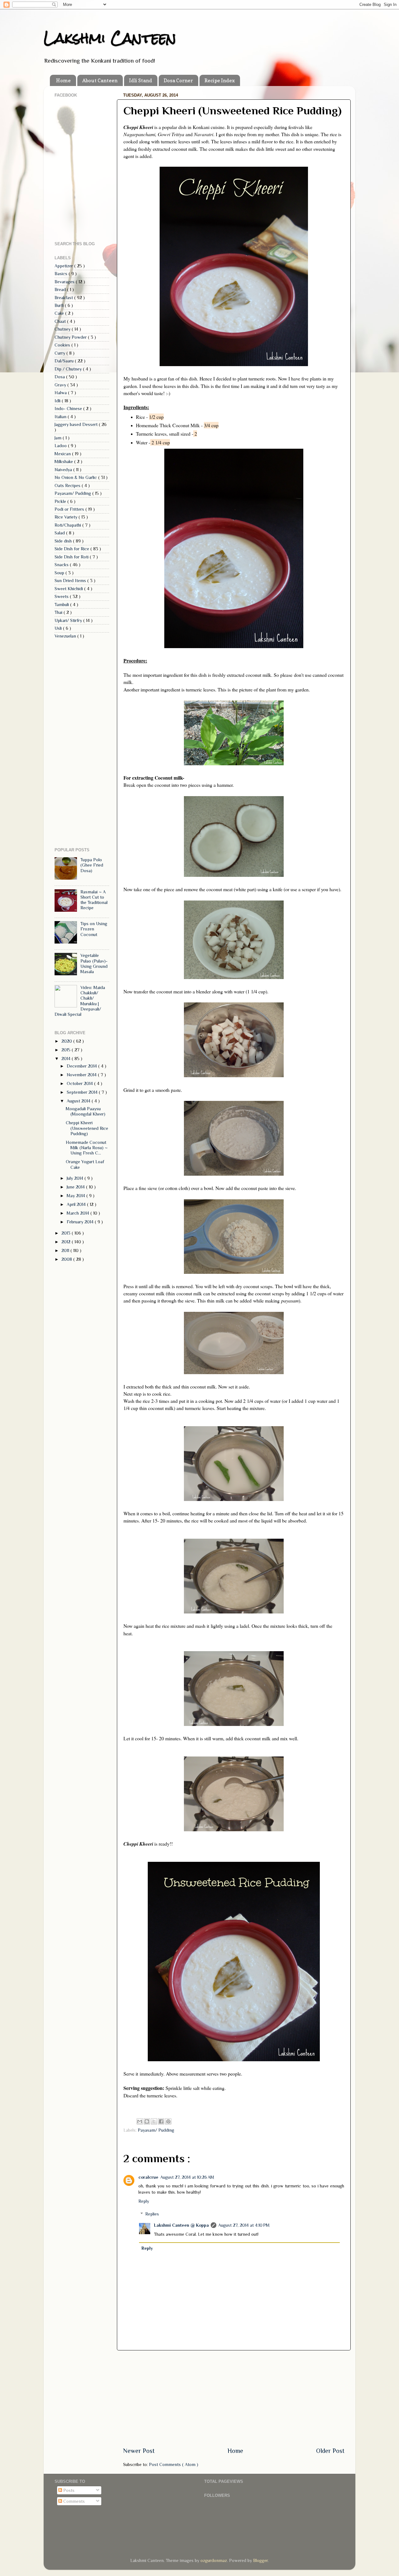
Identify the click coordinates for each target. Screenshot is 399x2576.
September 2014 (83, 1092)
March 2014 (79, 1213)
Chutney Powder (71, 337)
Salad (60, 533)
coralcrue (148, 2177)
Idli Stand (141, 80)
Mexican (63, 454)
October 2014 (80, 1083)
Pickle (61, 501)
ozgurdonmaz (214, 2560)
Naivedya (64, 470)
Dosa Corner (178, 80)
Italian (61, 417)
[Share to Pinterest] (168, 2121)
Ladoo (61, 446)
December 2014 (82, 1066)
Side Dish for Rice (72, 549)
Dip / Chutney (69, 369)
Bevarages (65, 282)
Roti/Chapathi (68, 525)
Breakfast (64, 298)
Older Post (330, 2451)
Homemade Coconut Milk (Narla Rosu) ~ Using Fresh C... (87, 1148)
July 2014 (76, 1178)
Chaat (61, 321)
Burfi (60, 305)
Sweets (62, 596)
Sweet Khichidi (69, 589)
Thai (59, 612)
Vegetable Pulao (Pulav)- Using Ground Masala (94, 963)
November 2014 (82, 1075)
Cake (60, 313)
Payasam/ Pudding (156, 2130)
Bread (61, 289)
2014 (67, 1059)
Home (63, 80)
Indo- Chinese (69, 409)
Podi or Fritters (70, 509)
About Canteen (100, 80)
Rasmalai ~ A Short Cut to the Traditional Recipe (94, 900)
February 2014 (81, 1222)
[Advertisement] (234, 2398)
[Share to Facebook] (161, 2121)
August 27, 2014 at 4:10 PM (244, 2225)
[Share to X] (154, 2121)
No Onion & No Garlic (76, 477)
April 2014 (77, 1204)
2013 (67, 1233)
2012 (67, 1242)
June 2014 (76, 1187)
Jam (59, 438)
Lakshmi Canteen (110, 38)
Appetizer (64, 266)
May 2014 (77, 1196)
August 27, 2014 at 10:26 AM (187, 2177)
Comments (73, 2501)
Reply (144, 2201)
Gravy (61, 385)
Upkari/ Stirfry (69, 620)
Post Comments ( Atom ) (174, 2464)
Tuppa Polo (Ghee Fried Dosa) (92, 865)
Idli (58, 401)
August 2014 (79, 1101)
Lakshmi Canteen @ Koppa (181, 2225)
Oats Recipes (68, 485)
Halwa (61, 393)
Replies (152, 2214)
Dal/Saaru (65, 361)
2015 (67, 1050)
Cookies (63, 345)
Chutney (63, 329)
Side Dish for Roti (72, 557)
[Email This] (140, 2121)
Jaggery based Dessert (77, 424)
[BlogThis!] (147, 2121)
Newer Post (139, 2451)
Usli (59, 628)
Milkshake (64, 461)
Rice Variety (67, 517)
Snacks (62, 565)
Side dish (64, 541)
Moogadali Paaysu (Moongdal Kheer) (86, 1111)
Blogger (260, 2560)
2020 (67, 1041)
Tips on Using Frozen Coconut (94, 929)
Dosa (60, 377)
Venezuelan (66, 636)
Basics (62, 274)
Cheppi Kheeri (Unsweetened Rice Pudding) (87, 1128)
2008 (67, 1259)
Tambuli (62, 605)
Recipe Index (220, 80)
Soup (60, 573)
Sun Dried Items (71, 581)
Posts (68, 2490)
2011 (66, 1250)
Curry (60, 353)
